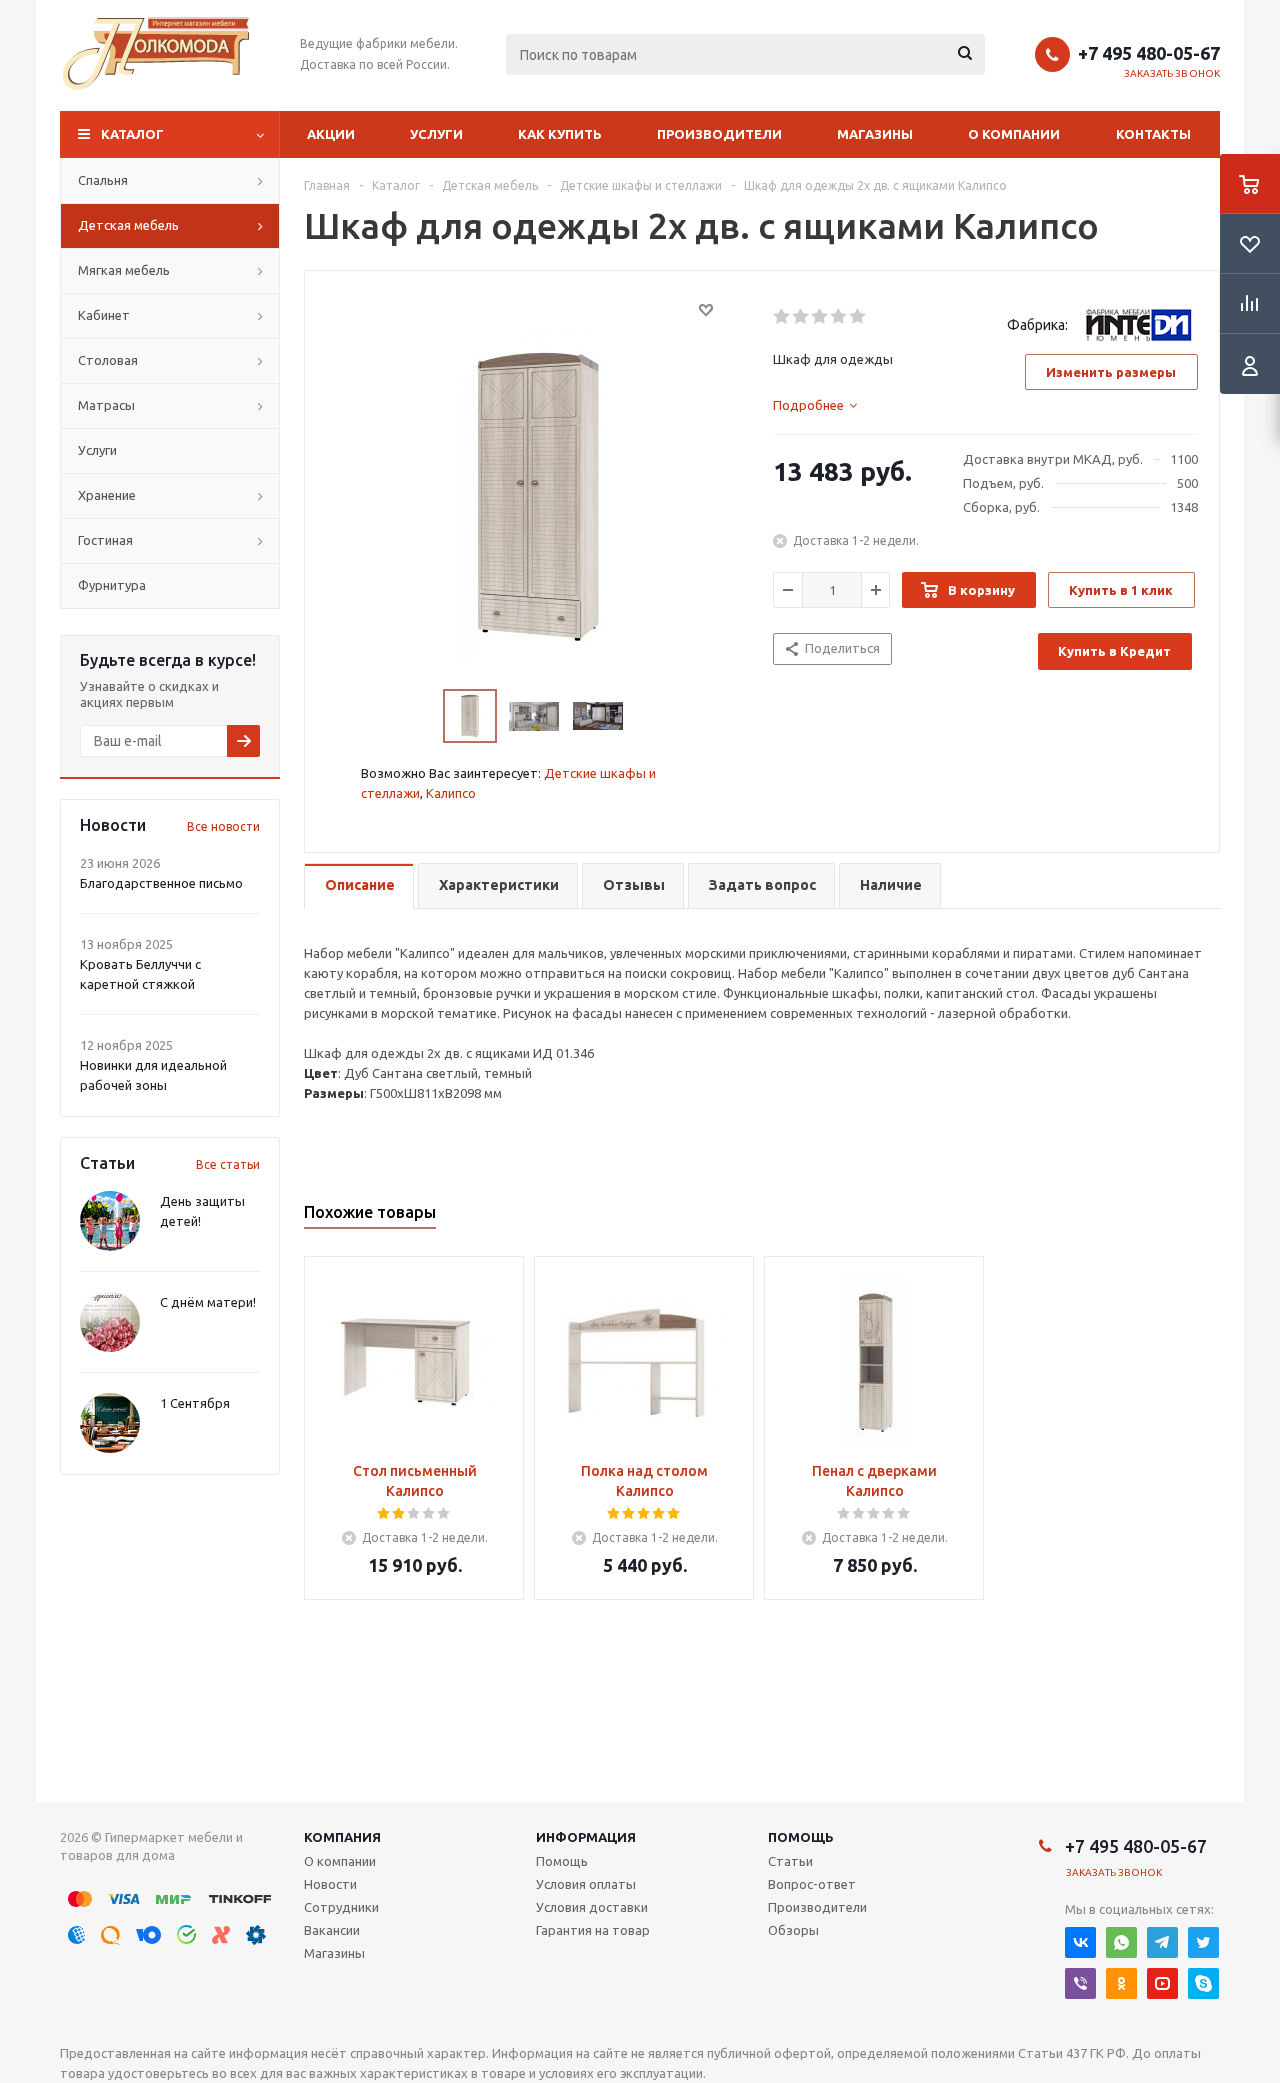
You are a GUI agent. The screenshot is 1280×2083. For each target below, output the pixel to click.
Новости (330, 1884)
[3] (820, 317)
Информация (586, 1837)
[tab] (815, 405)
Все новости (223, 826)
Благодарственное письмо (161, 883)
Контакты (1153, 134)
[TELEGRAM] (1162, 1942)
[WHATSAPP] (1121, 1942)
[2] (801, 317)
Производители (719, 134)
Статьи (790, 1861)
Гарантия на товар (593, 1930)
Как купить (560, 134)
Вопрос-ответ (812, 1884)
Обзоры (793, 1930)
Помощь (801, 1837)
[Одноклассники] (1121, 1983)
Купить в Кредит (1114, 651)
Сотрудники (341, 1907)
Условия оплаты (586, 1884)
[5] (858, 317)
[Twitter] (1203, 1942)
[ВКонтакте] (1080, 1942)
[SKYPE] (1203, 1983)
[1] (782, 317)
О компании (1014, 134)
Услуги (436, 134)
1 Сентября (195, 1403)
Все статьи (228, 1164)
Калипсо (451, 793)
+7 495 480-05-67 (1149, 53)
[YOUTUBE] (1162, 1983)
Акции (331, 134)
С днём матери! (208, 1302)
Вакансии (332, 1930)
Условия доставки (592, 1907)
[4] (839, 317)
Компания (342, 1837)
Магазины (875, 134)
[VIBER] (1080, 1983)
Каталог (132, 134)
